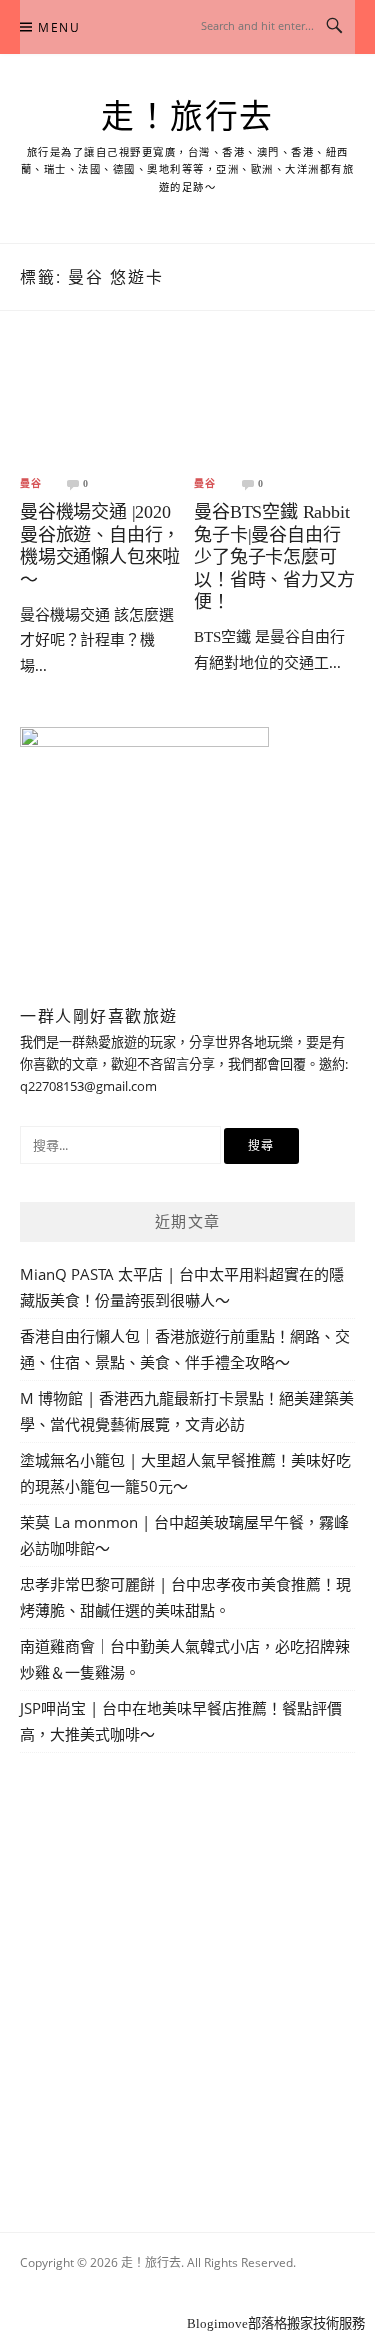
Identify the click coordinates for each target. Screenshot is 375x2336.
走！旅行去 (187, 117)
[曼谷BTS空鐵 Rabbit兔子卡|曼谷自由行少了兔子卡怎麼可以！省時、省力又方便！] (274, 408)
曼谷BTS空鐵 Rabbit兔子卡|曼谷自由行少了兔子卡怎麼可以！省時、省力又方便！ (274, 557)
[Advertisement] (187, 1969)
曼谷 (31, 484)
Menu (59, 27)
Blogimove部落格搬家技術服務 (276, 2323)
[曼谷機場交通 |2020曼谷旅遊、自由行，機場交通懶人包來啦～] (100, 408)
